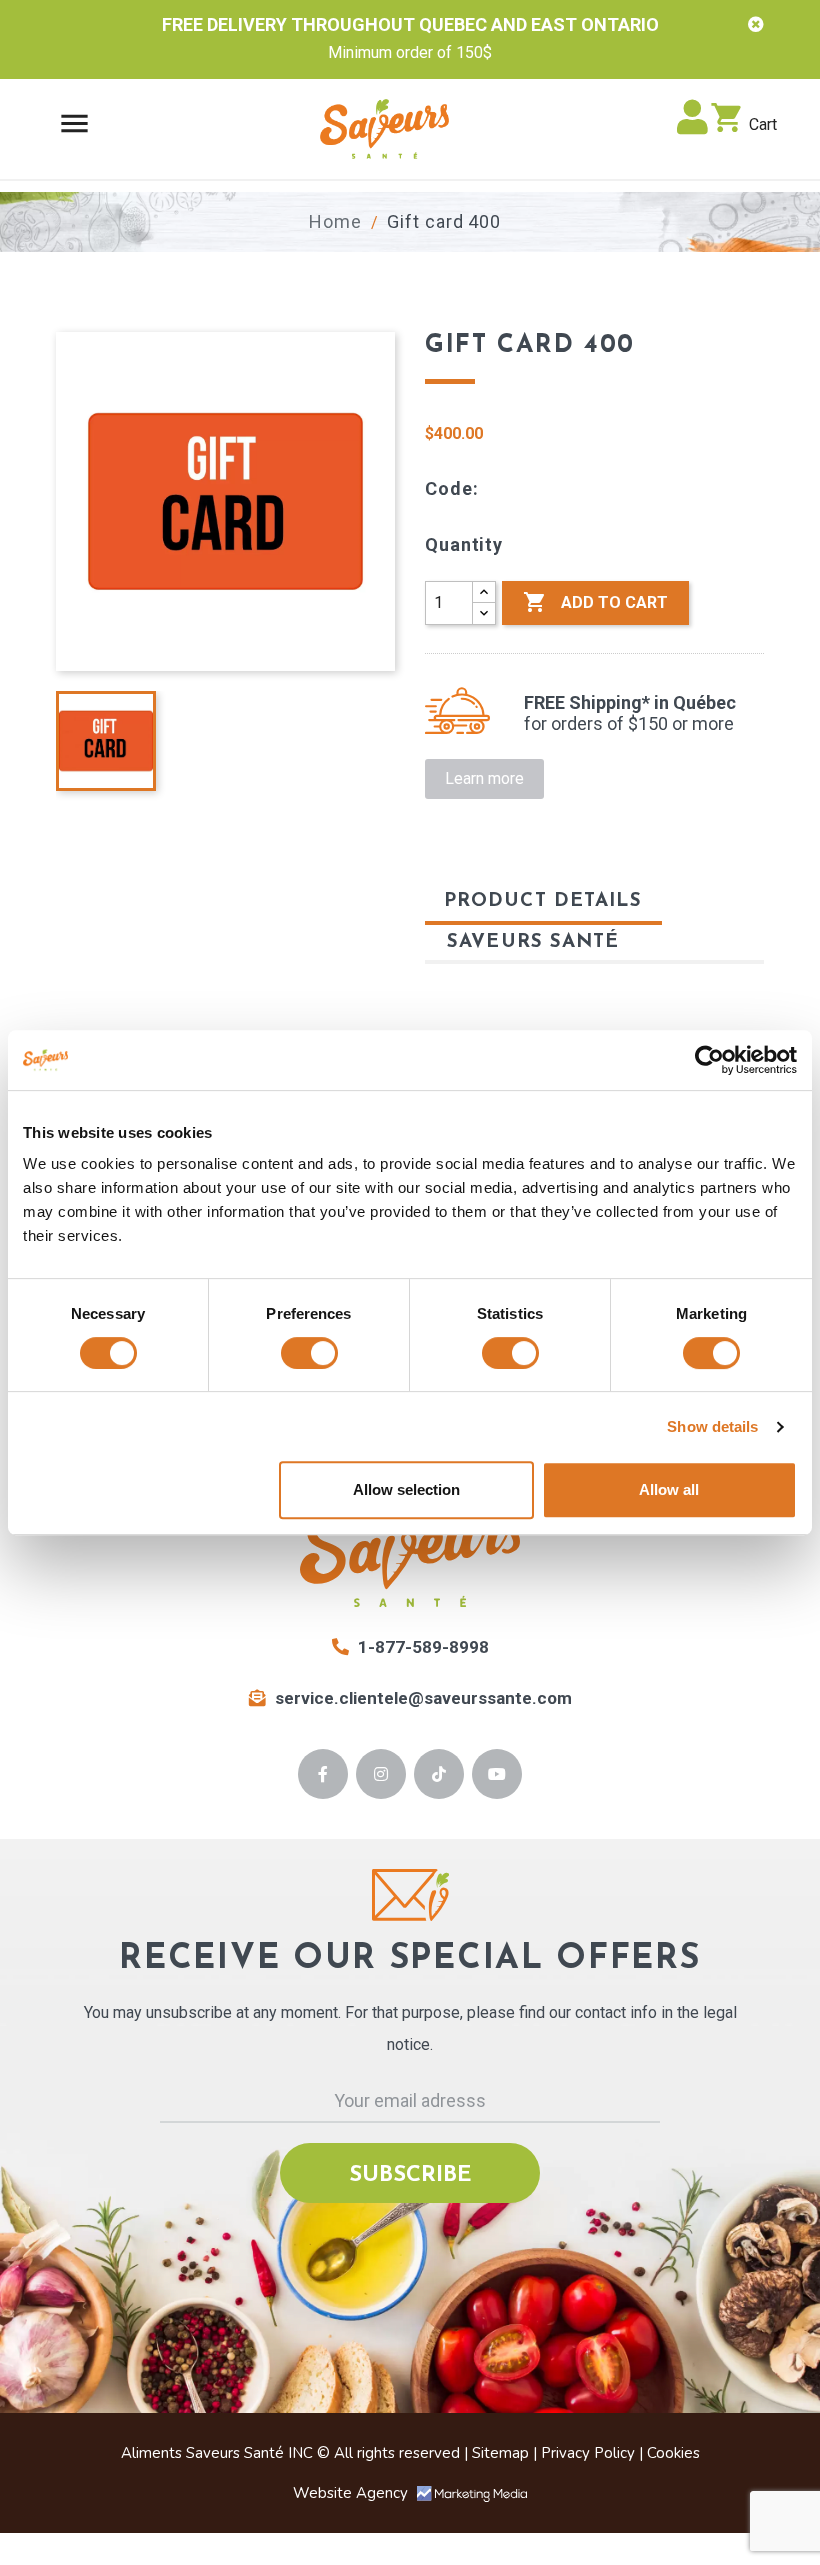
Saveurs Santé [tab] (533, 942)
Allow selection (406, 1489)
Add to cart (595, 602)
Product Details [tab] (543, 901)
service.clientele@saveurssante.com (423, 1698)
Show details (712, 1426)
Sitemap (500, 2453)
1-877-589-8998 (421, 1647)
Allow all (669, 1489)
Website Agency (352, 2493)
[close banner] (756, 25)
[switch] (309, 1353)
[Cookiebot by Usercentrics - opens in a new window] (709, 1060)
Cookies (673, 2453)
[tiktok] (439, 1774)
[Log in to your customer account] (692, 124)
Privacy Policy (588, 2453)
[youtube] (497, 1774)
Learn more (484, 778)
